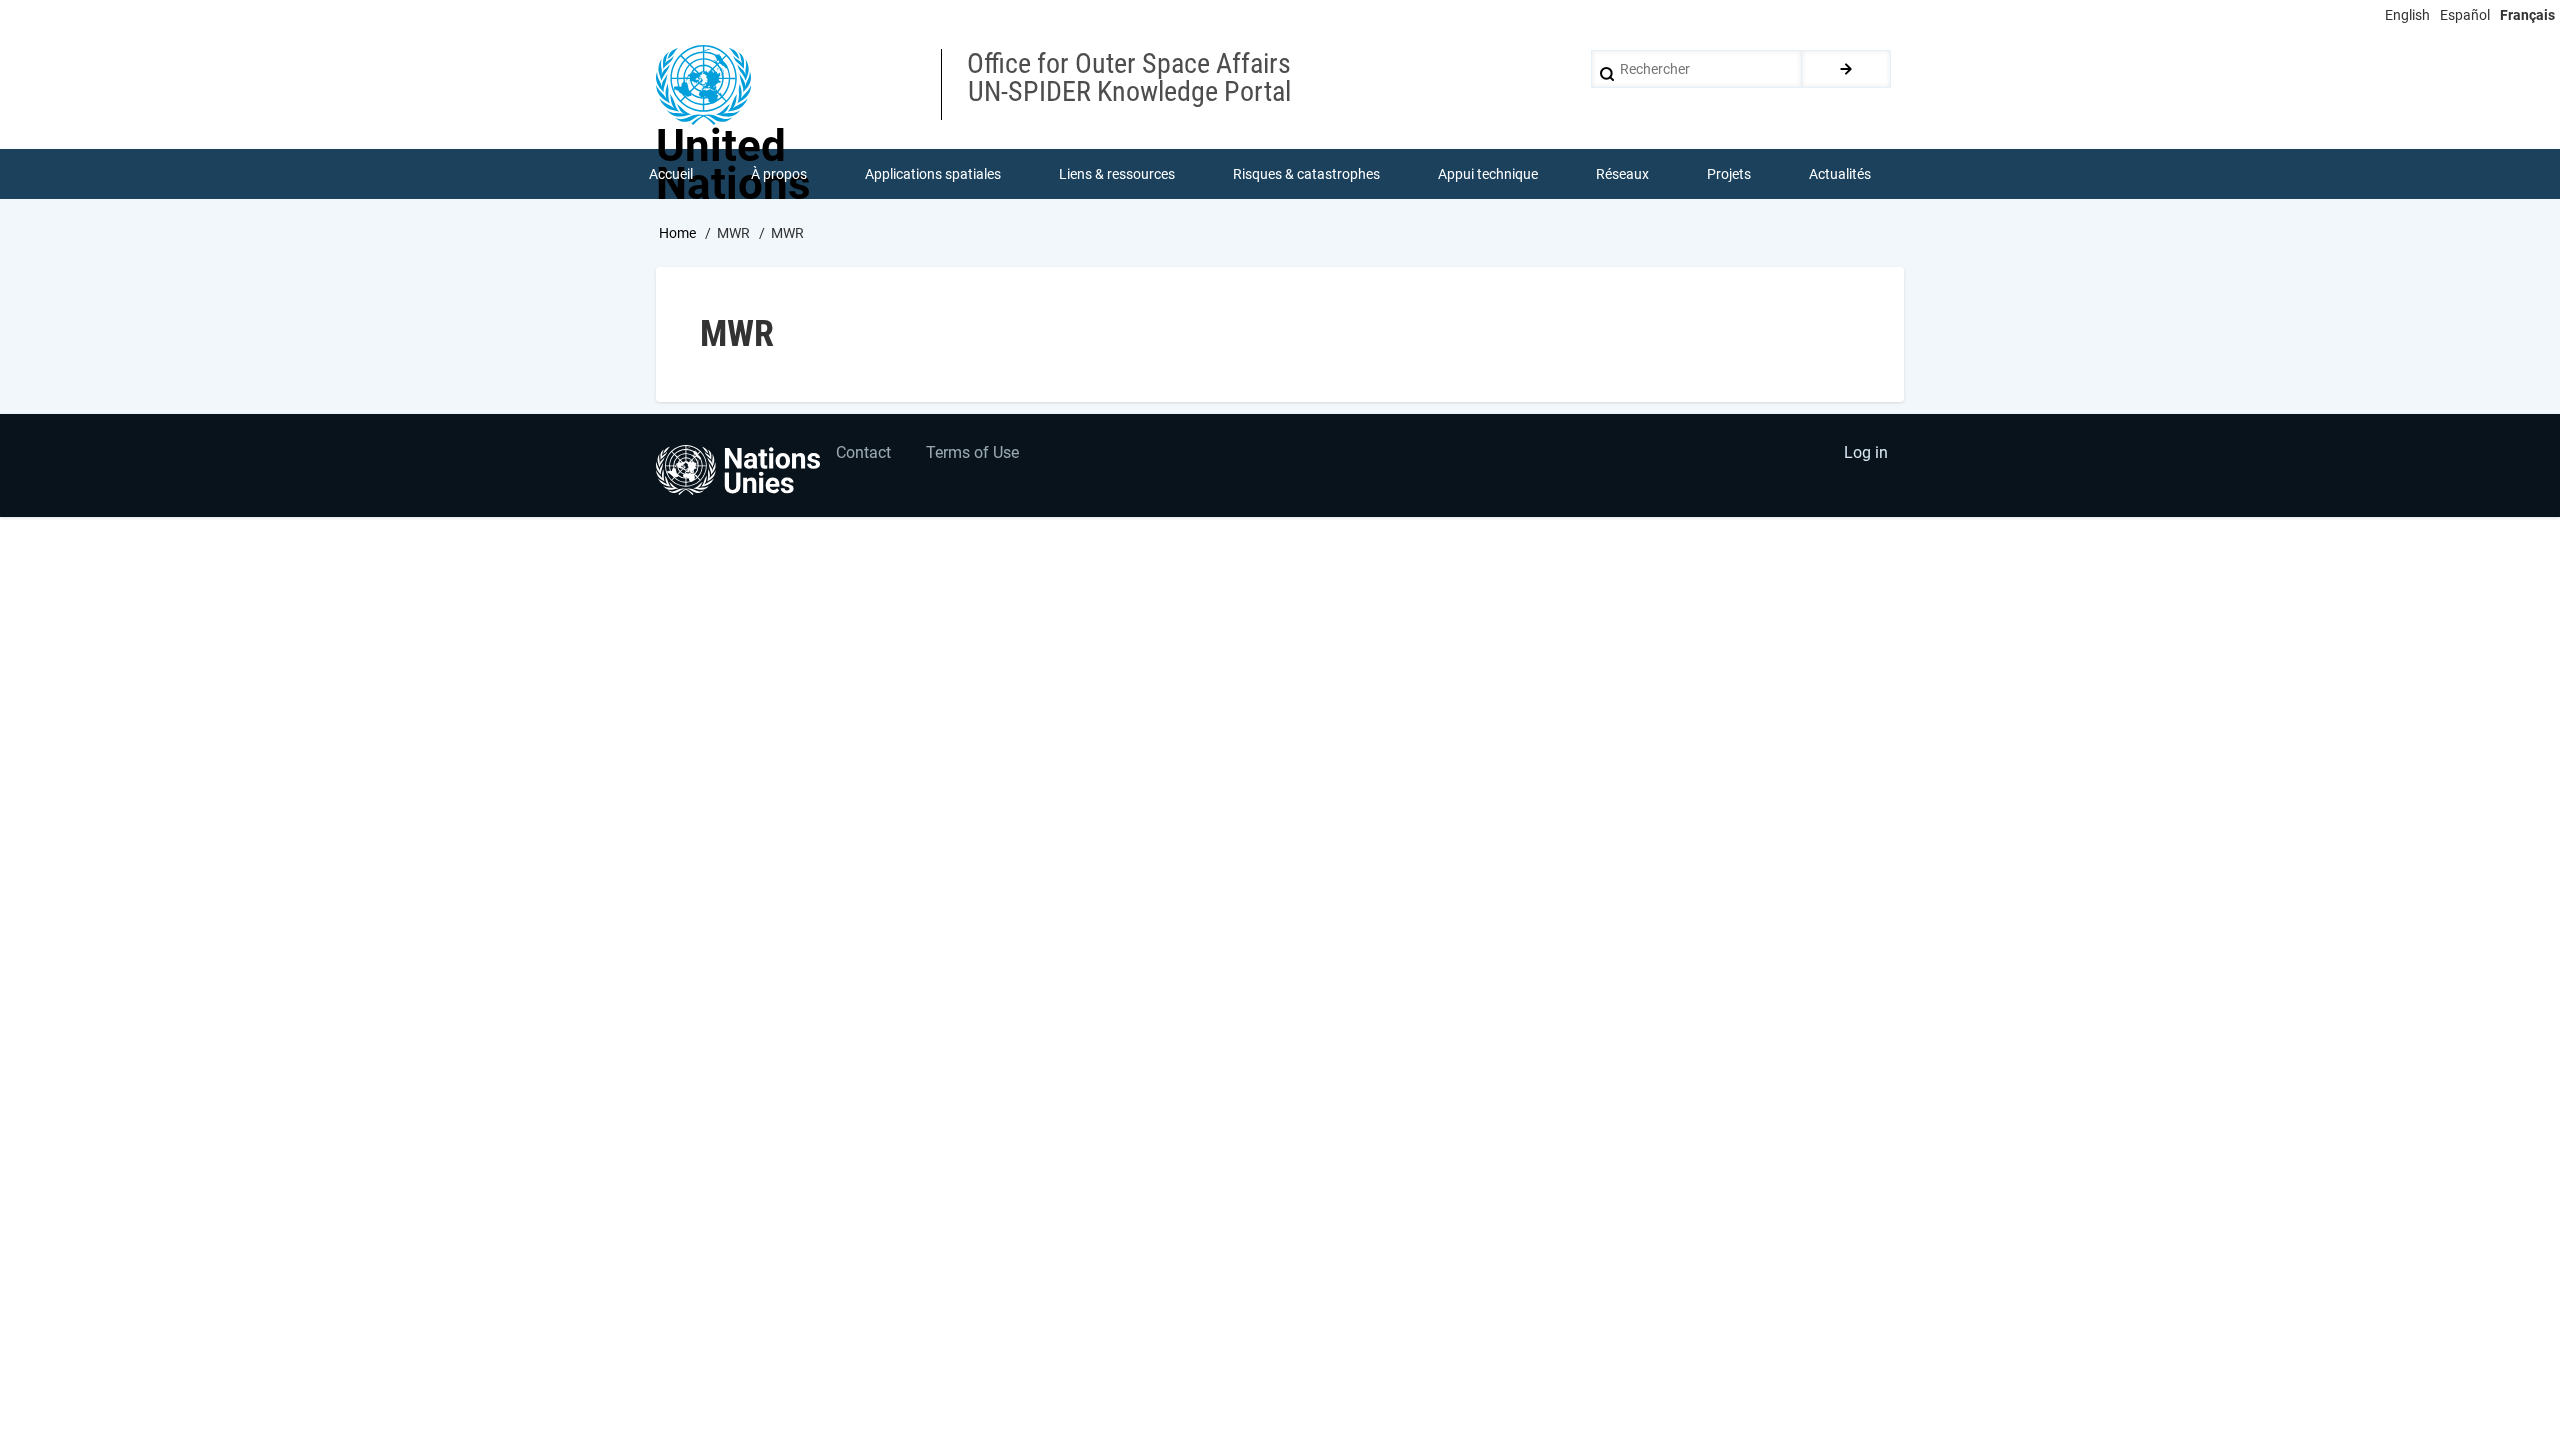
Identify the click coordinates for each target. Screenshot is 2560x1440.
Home (677, 233)
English (2407, 15)
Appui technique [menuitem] (1488, 174)
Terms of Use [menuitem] (972, 452)
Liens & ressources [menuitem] (1117, 174)
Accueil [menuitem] (671, 174)
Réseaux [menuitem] (1622, 174)
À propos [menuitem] (779, 174)
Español (2465, 15)
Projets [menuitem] (1729, 174)
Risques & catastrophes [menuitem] (1306, 174)
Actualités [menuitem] (1840, 174)
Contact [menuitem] (863, 452)
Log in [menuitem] (1866, 452)
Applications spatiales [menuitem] (933, 174)
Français (2527, 15)
